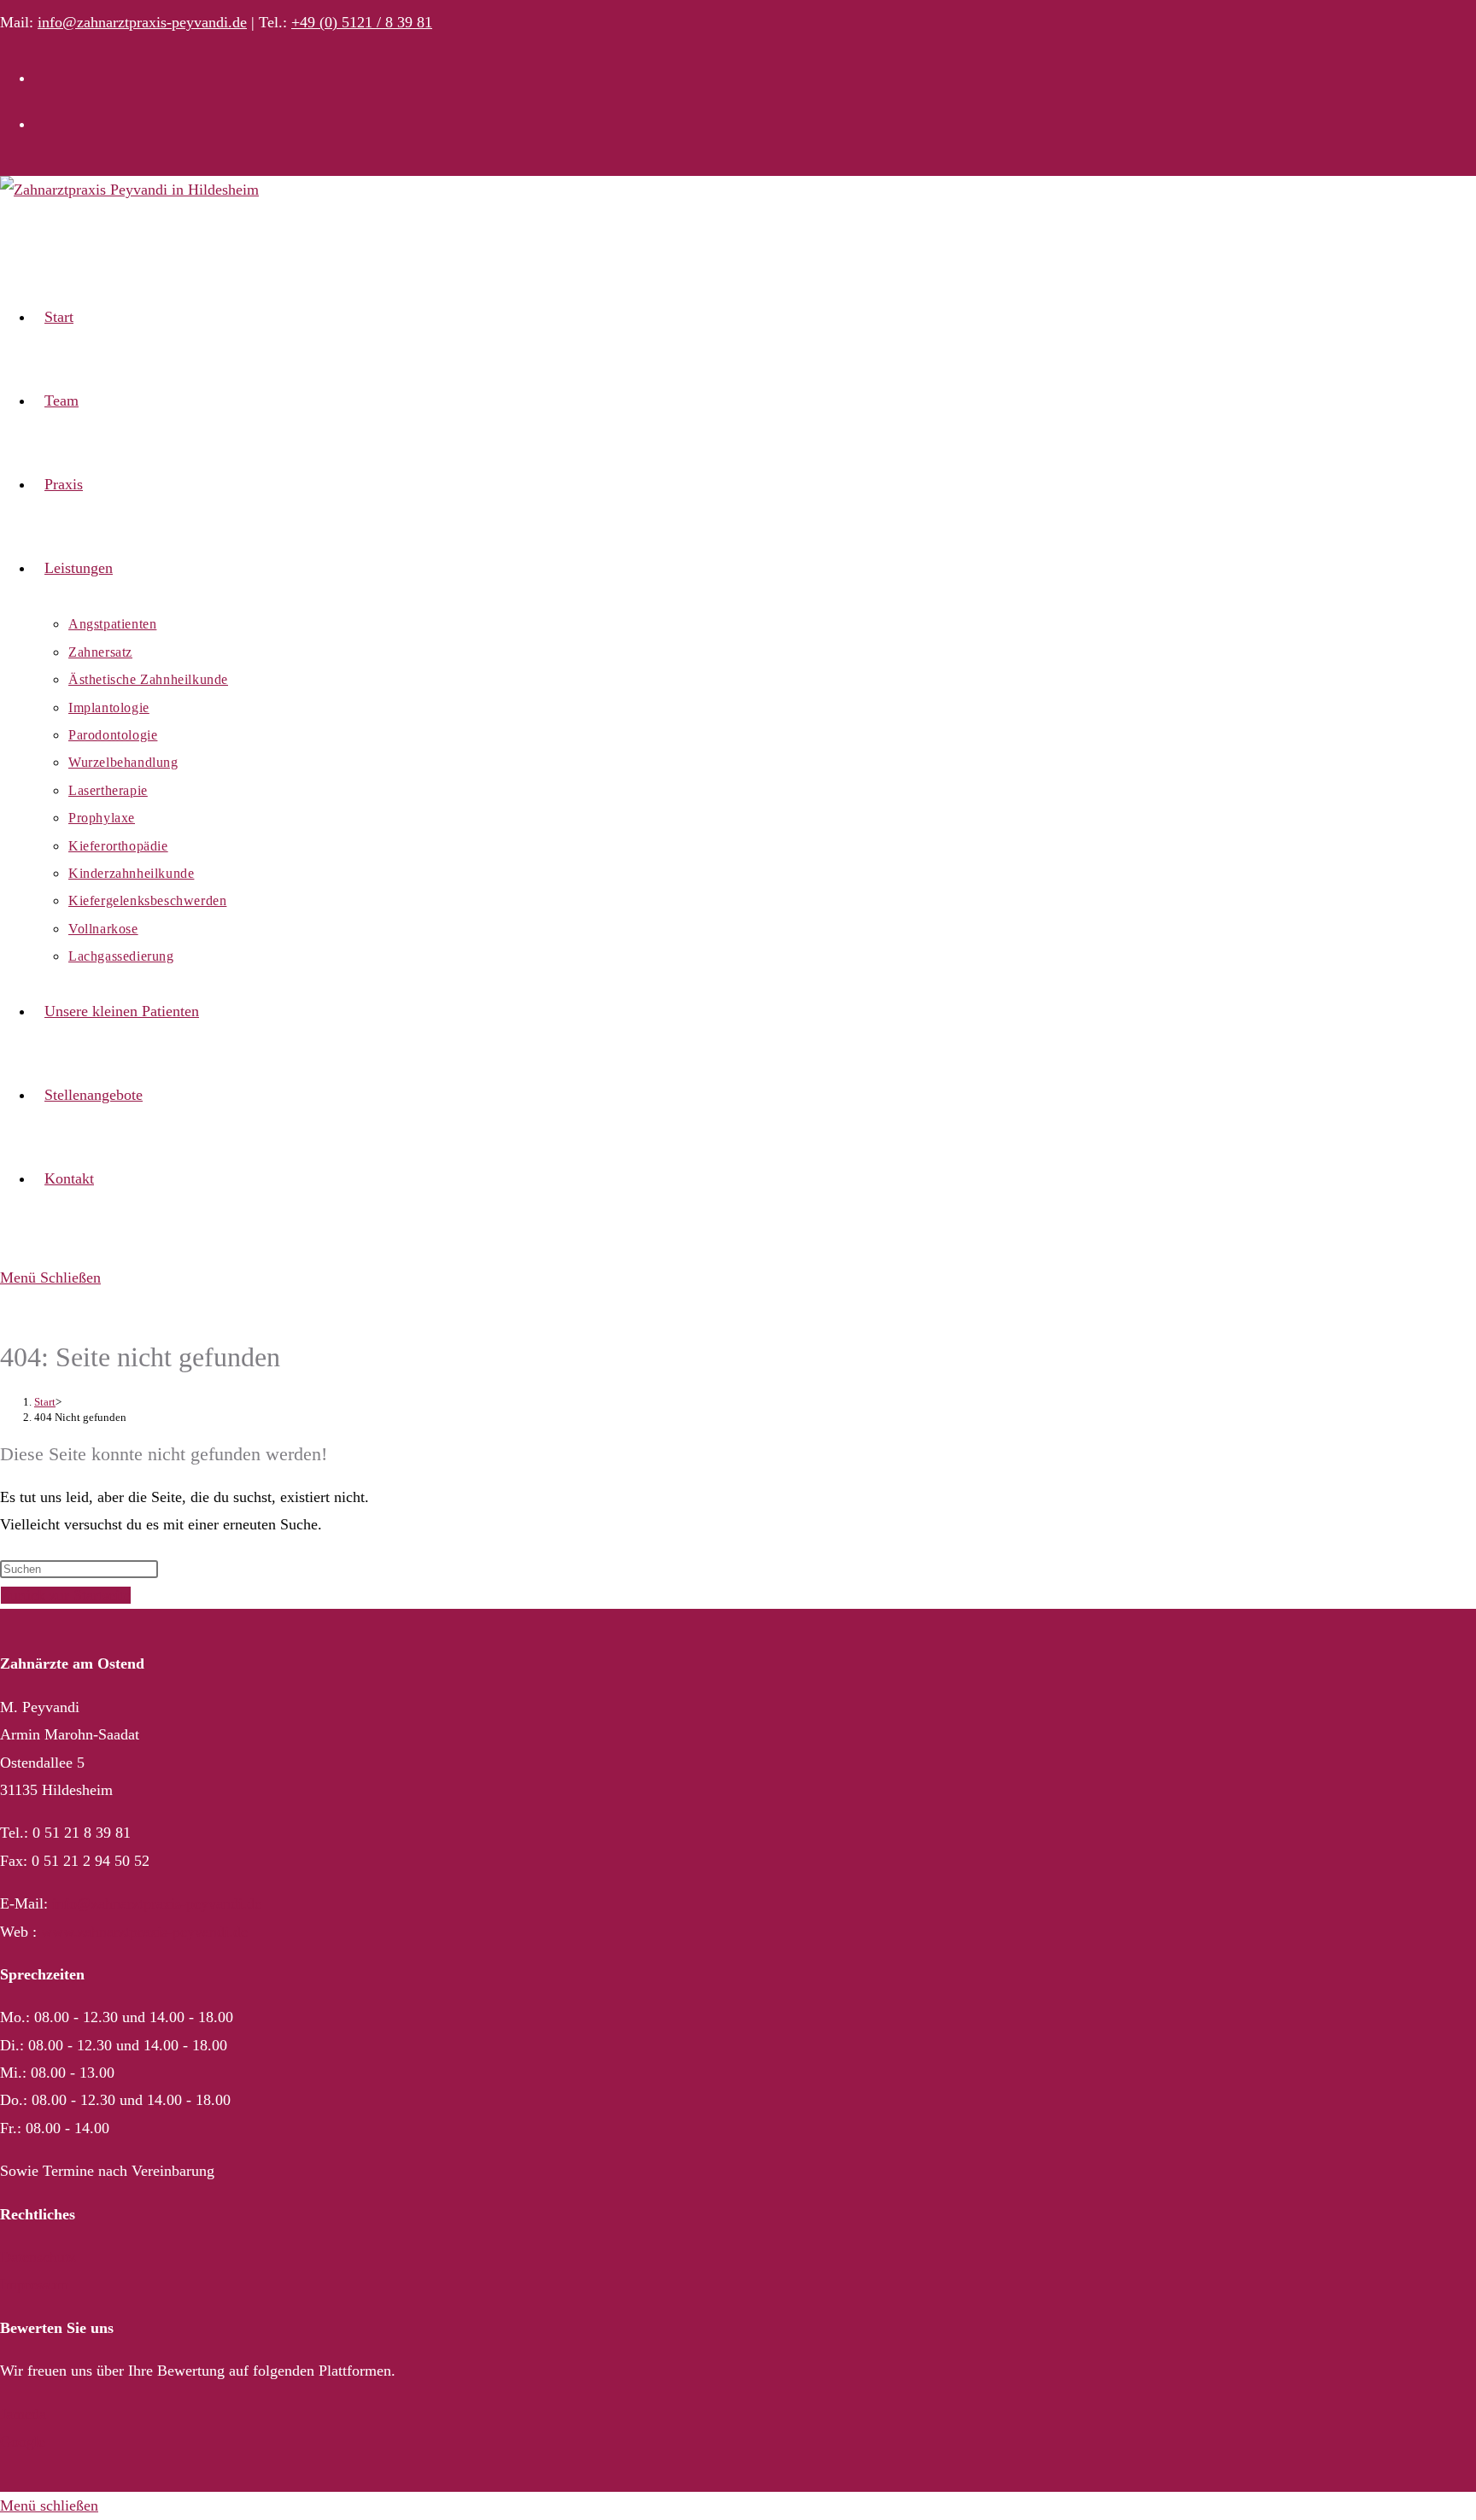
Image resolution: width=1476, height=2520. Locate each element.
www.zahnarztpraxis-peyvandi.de (144, 1932)
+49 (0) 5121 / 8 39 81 (362, 22)
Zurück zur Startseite (66, 1595)
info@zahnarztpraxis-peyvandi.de (142, 22)
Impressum (34, 2284)
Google (23, 2441)
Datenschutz (38, 2257)
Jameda (23, 2414)
